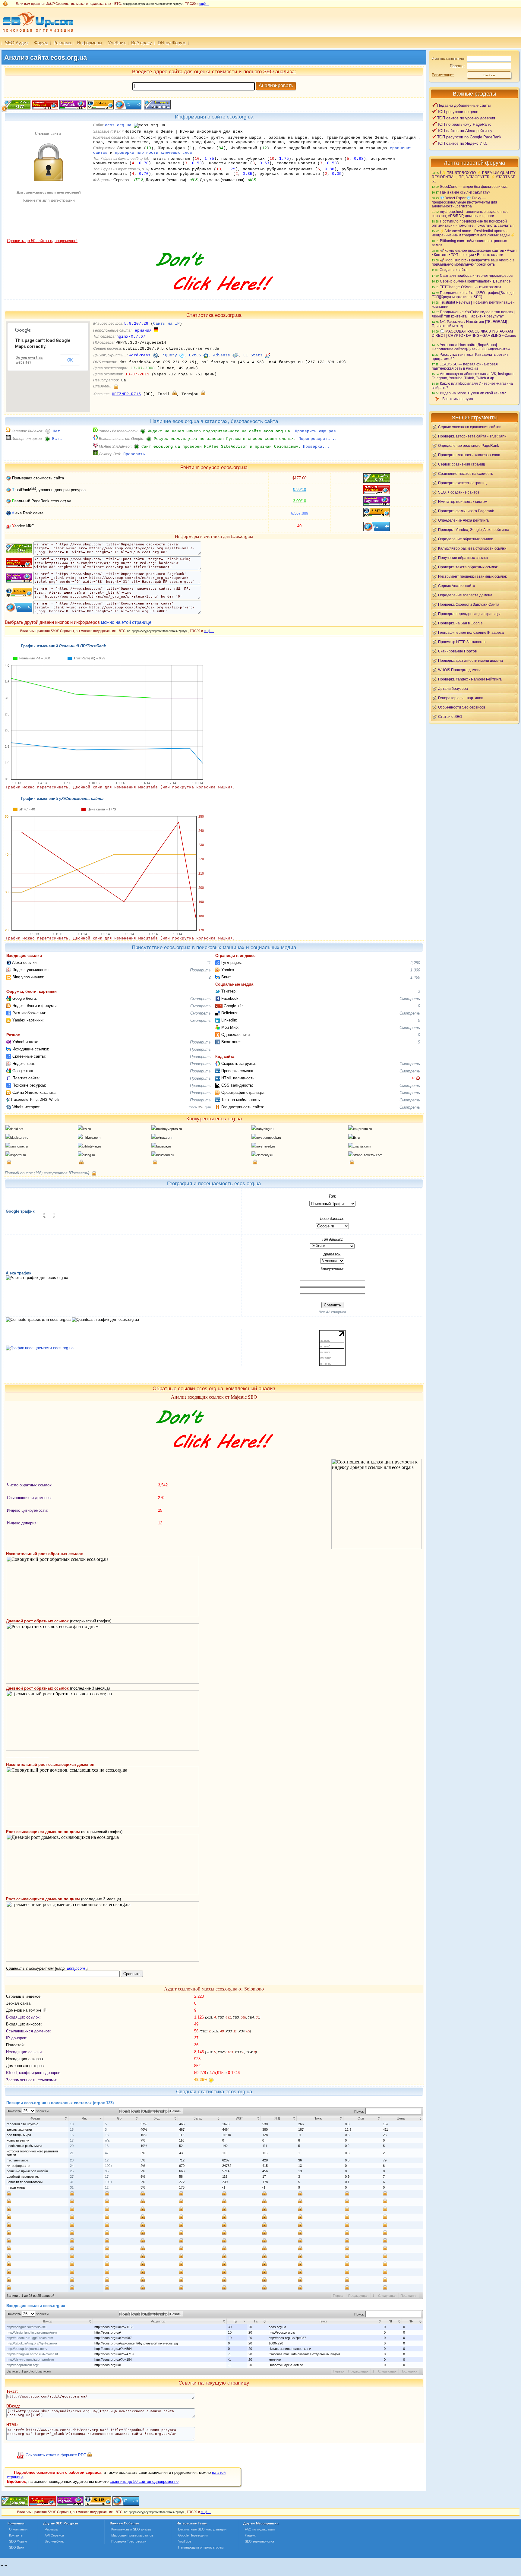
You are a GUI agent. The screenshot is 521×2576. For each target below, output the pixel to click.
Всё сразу (142, 43)
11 (209, 963)
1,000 (415, 970)
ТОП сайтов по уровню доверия (466, 118)
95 (107, 2171)
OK (70, 360)
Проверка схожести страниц (462, 483)
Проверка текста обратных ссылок (468, 567)
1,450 (415, 977)
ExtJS (195, 355)
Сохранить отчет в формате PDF (56, 2455)
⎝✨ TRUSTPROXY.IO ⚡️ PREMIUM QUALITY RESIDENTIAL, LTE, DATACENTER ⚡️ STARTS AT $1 (474, 177)
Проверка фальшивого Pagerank (466, 511)
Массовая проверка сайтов (132, 2535)
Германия (142, 331)
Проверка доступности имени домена (470, 660)
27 (72, 2177)
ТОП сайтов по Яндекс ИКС (462, 143)
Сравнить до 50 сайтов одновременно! (42, 241)
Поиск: (360, 2111)
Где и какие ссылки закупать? (465, 192)
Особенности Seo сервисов (462, 707)
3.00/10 (300, 501)
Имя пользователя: (448, 59)
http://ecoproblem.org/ (23, 2365)
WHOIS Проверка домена (460, 670)
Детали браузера (453, 688)
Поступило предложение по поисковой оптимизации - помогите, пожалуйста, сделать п (473, 223)
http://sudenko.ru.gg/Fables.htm (30, 2338)
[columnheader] (37, 2118)
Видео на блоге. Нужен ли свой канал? (473, 393)
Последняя (409, 2296)
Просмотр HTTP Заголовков (462, 642)
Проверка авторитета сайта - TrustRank (472, 436)
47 (107, 2153)
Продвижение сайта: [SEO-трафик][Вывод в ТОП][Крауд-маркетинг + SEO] (473, 295)
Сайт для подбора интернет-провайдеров (476, 275)
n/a (107, 2140)
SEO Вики (17, 2547)
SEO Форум (18, 2541)
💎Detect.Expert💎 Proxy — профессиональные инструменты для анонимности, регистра (464, 202)
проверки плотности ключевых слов (153, 153)
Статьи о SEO (450, 717)
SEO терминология (259, 2541)
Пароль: (457, 66)
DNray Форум (172, 43)
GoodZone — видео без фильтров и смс (474, 186)
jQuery (170, 355)
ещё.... (204, 4)
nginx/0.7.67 (131, 337)
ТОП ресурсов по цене (458, 112)
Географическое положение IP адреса (471, 632)
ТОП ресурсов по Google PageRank (469, 137)
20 (72, 2146)
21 (72, 2153)
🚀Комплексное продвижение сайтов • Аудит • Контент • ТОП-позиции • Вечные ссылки (474, 253)
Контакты (16, 2535)
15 (72, 2129)
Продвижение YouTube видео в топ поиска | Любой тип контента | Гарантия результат (473, 314)
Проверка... (316, 447)
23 (72, 2160)
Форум (41, 43)
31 (72, 2182)
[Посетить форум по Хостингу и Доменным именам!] (214, 297)
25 (72, 2171)
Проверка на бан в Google (460, 623)
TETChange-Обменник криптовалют (471, 287)
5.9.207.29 (136, 324)
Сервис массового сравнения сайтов (470, 427)
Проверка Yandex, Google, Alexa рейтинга (474, 530)
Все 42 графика (332, 1312)
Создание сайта (454, 270)
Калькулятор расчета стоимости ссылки (472, 548)
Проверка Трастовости (129, 2541)
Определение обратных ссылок (465, 539)
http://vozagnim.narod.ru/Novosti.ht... (34, 2354)
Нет (56, 431)
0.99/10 (300, 489)
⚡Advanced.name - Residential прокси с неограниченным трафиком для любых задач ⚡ (473, 233)
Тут (207, 1107)
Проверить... (138, 454)
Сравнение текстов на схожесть (466, 474)
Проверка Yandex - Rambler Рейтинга (470, 679)
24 (72, 2166)
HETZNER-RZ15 (126, 394)
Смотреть (201, 999)
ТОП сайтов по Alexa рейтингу (465, 131)
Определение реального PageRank (469, 445)
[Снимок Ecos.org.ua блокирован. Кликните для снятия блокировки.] (48, 237)
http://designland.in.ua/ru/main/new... (33, 2332)
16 (72, 2135)
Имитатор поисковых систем (463, 502)
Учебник (117, 43)
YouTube (185, 2541)
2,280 (415, 963)
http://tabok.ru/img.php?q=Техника (32, 2343)
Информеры (90, 43)
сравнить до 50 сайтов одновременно (144, 2481)
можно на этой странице (126, 622)
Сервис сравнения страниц (462, 464)
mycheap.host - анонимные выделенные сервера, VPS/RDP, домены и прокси (470, 214)
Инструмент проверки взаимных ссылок (472, 576)
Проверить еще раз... (319, 431)
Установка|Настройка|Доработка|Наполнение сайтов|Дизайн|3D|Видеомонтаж (471, 347)
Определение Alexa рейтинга (463, 520)
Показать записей (28, 2111)
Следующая (387, 2296)
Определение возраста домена (465, 595)
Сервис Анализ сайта (457, 586)
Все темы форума (458, 399)
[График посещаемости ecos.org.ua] (40, 1348)
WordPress (140, 355)
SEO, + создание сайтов (459, 492)
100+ (109, 2166)
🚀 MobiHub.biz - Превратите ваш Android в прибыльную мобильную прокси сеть (473, 262)
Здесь (192, 1107)
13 (107, 2135)
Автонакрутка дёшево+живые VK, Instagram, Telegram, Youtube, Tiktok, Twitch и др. (474, 376)
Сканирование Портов (457, 651)
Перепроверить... (318, 439)
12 (413, 1078)
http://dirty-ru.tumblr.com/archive (30, 2360)
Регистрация (443, 75)
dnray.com (76, 1968)
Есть (57, 439)
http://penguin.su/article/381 (27, 2327)
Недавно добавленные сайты (464, 105)
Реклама (62, 43)
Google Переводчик (193, 2535)
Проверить (200, 970)
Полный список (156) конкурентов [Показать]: (48, 1173)
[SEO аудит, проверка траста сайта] (70, 2504)
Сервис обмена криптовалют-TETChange (475, 281)
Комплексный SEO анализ (131, 2529)
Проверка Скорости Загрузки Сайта (469, 604)
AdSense (222, 355)
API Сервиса (54, 2535)
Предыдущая (358, 2296)
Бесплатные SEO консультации (202, 2529)
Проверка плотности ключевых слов (469, 455)
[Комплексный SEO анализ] (37, 35)
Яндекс (250, 2535)
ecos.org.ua (118, 125)
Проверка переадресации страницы (469, 614)
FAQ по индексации (260, 2529)
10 (72, 2124)
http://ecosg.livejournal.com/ (27, 2349)
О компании (18, 2529)
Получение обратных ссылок (463, 558)
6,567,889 (300, 513)
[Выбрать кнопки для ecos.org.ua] (157, 108)
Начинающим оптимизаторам (201, 2547)
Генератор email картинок (460, 698)
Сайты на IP (166, 324)
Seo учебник (54, 2541)
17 (72, 2140)
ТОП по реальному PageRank (464, 124)
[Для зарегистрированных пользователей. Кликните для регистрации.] (116, 386)
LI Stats (253, 355)
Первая (339, 2296)
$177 (299, 478)
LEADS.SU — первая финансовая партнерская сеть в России (465, 366)
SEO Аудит (17, 43)
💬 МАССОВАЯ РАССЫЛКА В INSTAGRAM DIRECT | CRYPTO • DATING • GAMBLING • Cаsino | (474, 335)
